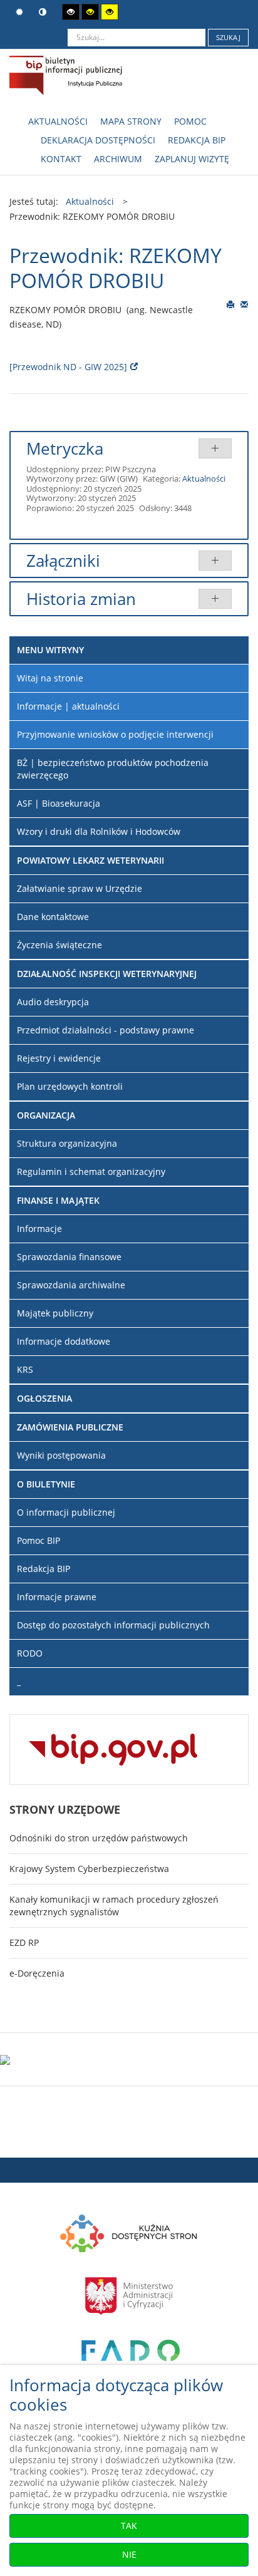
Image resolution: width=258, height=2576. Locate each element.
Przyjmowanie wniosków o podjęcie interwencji (115, 734)
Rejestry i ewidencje (59, 1058)
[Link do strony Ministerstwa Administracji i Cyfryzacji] (129, 2294)
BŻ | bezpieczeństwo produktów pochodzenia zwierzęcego (113, 769)
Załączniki (63, 561)
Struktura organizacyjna (67, 1143)
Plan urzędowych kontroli (70, 1086)
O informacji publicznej (66, 1512)
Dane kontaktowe (53, 917)
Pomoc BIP (39, 1540)
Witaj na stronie (50, 678)
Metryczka (65, 448)
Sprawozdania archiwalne (71, 1285)
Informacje (39, 1229)
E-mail (245, 304)
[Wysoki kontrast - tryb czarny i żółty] (90, 12)
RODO (30, 1653)
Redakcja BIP (44, 1569)
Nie (129, 2554)
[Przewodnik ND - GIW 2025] (68, 367)
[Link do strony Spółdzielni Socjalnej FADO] (129, 2357)
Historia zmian (81, 599)
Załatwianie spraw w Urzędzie (80, 888)
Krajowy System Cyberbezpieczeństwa (89, 1869)
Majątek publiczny (55, 1313)
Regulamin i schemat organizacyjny (91, 1172)
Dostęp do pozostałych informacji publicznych (113, 1625)
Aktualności (204, 478)
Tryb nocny (44, 12)
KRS (25, 1369)
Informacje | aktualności (68, 706)
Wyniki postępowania (61, 1455)
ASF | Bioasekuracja (59, 803)
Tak (129, 2526)
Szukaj (228, 37)
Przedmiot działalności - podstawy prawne (106, 1030)
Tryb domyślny (21, 12)
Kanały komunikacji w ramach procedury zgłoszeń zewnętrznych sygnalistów (114, 1906)
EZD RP (24, 1942)
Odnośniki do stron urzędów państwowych (99, 1838)
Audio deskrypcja (53, 1002)
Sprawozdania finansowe (69, 1257)
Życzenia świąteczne (59, 945)
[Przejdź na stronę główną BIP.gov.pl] (113, 1748)
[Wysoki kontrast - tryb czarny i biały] (71, 12)
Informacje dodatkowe (64, 1341)
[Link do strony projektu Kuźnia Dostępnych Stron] (129, 2232)
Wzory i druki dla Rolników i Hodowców (99, 831)
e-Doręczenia (37, 1973)
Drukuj (231, 304)
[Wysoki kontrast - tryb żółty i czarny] (110, 12)
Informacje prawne (57, 1597)
